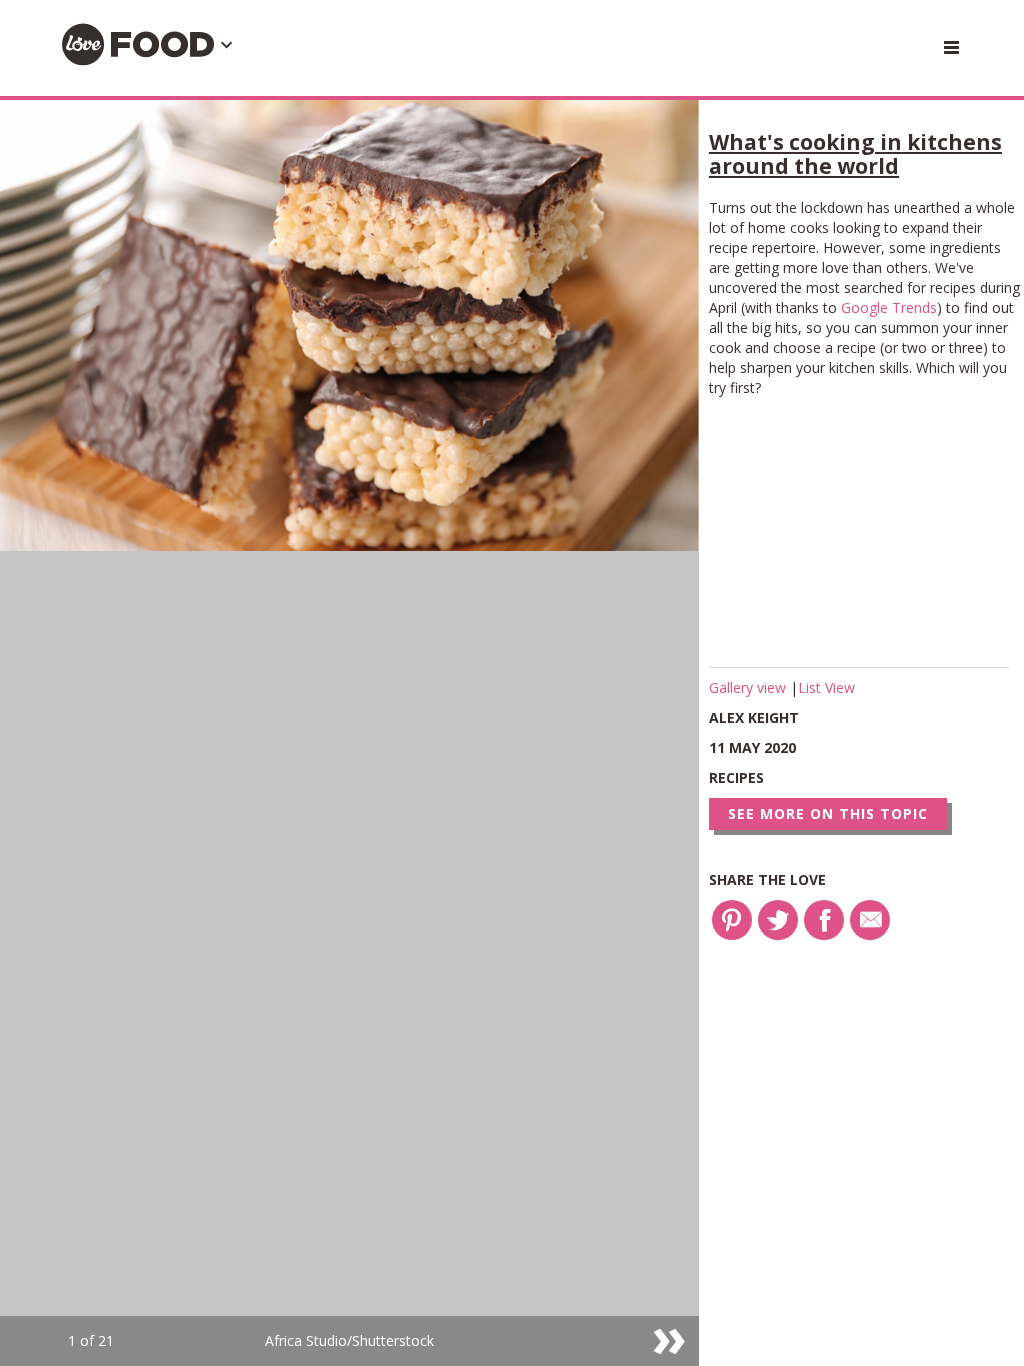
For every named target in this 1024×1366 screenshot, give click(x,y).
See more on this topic (828, 813)
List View (826, 687)
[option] (349, 733)
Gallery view (749, 687)
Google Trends (889, 307)
